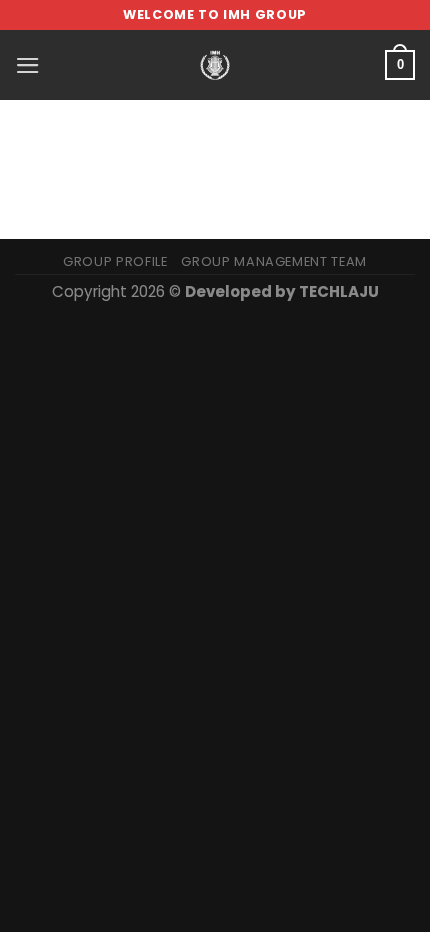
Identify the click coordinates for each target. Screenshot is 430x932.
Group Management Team (274, 261)
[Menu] (28, 65)
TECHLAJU (339, 291)
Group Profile (115, 261)
